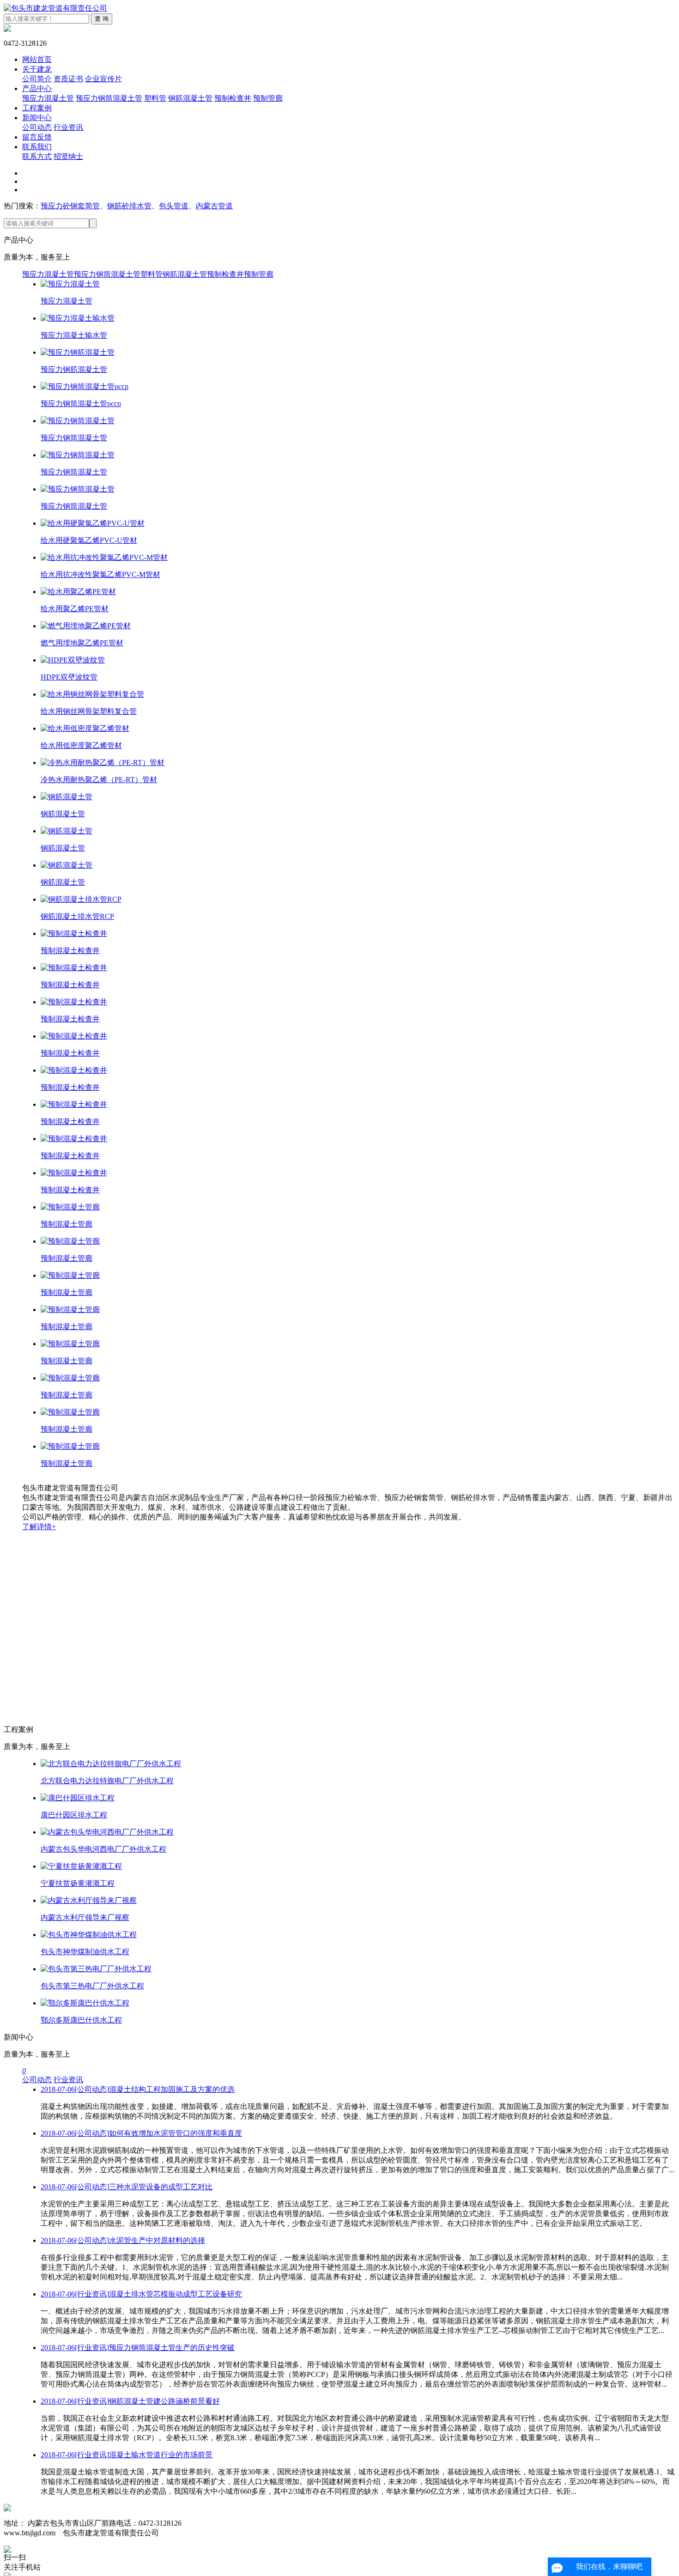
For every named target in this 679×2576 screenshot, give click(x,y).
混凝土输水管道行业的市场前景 (127, 2455)
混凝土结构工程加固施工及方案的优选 (138, 2089)
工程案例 (37, 108)
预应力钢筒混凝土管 (109, 98)
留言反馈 (37, 137)
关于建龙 (37, 69)
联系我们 (37, 147)
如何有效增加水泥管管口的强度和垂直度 (141, 2133)
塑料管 (155, 98)
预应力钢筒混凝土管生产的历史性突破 (138, 2348)
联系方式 (37, 156)
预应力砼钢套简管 (70, 206)
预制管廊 (268, 98)
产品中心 (37, 88)
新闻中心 (37, 118)
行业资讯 (68, 127)
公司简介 (37, 79)
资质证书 (68, 79)
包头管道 (174, 206)
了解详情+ (39, 1527)
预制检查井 (233, 98)
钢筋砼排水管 (129, 206)
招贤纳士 (68, 156)
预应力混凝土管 (48, 98)
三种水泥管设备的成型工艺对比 (127, 2187)
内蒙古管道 (214, 206)
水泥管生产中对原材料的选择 (123, 2240)
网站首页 (37, 59)
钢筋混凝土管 (190, 98)
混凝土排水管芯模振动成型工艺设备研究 (141, 2294)
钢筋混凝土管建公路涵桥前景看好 (130, 2401)
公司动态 (37, 127)
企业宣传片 (103, 79)
